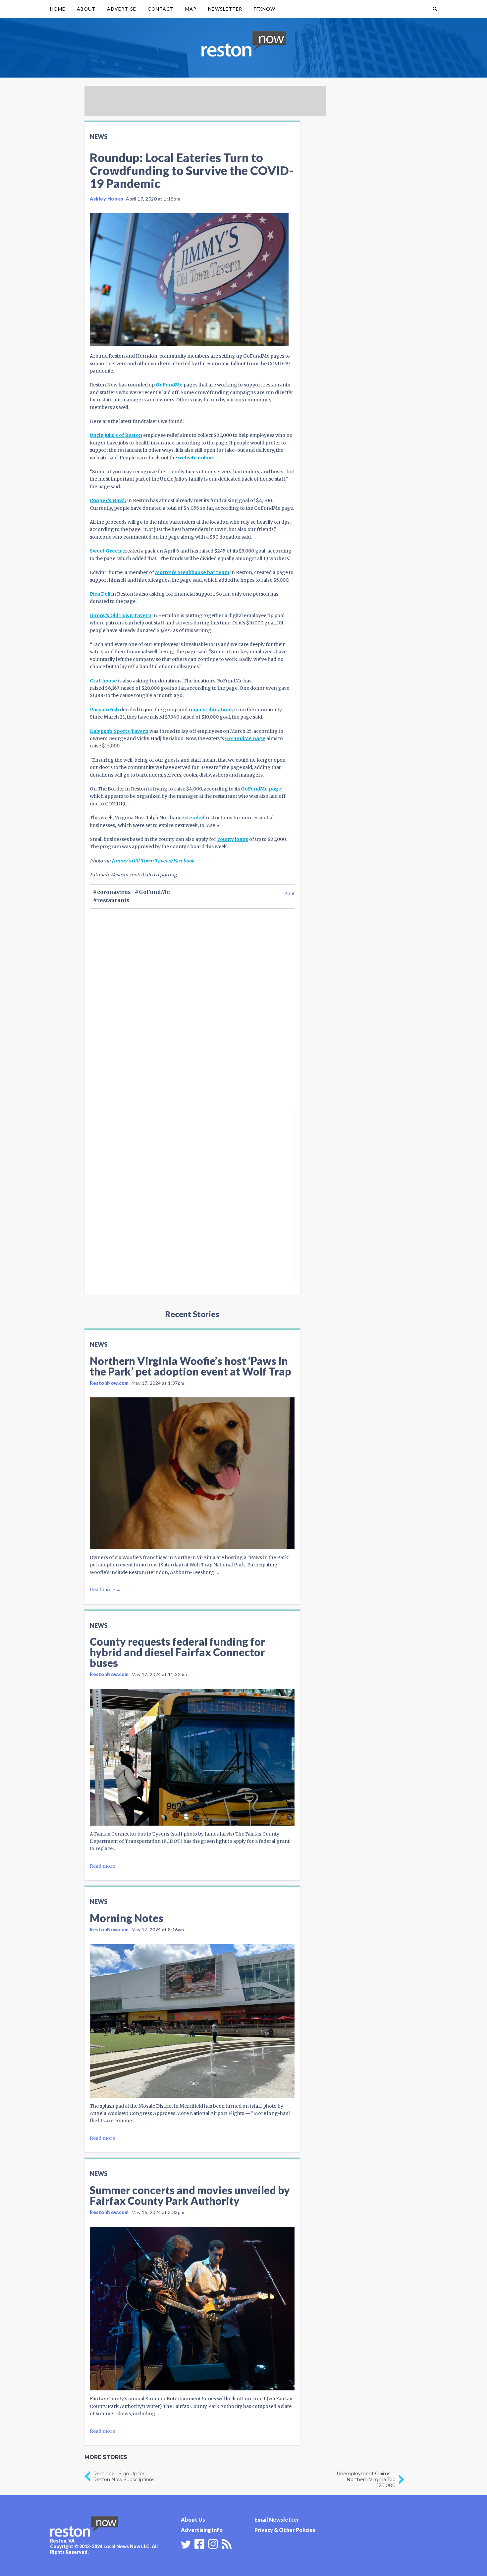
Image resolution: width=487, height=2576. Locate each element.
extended (193, 818)
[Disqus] (192, 1020)
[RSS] (227, 2543)
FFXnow (265, 9)
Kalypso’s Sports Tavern (119, 731)
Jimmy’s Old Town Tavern (121, 615)
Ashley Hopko (107, 199)
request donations (211, 710)
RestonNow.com (109, 1383)
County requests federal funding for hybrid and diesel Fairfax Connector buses (177, 1652)
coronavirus (114, 892)
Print (289, 893)
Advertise (121, 9)
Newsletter (225, 9)
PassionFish (104, 710)
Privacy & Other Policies (285, 2530)
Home (58, 9)
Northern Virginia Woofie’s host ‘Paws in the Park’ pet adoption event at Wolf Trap (190, 1366)
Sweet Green (106, 551)
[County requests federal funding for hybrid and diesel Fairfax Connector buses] (192, 1757)
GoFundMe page (245, 738)
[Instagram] (213, 2543)
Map (191, 9)
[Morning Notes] (192, 2021)
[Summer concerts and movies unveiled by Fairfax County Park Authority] (192, 2309)
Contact (161, 9)
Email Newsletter (277, 2519)
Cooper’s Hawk (108, 500)
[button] (435, 9)
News (99, 137)
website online (195, 458)
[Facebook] (199, 2543)
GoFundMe (169, 385)
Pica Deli (100, 594)
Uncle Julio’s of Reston (116, 435)
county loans (233, 839)
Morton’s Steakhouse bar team (192, 572)
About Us (193, 2519)
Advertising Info (202, 2530)
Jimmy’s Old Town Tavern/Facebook (153, 861)
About (86, 9)
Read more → (105, 1590)
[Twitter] (186, 2545)
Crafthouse (103, 681)
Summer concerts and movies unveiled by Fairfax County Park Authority (190, 2195)
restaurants (113, 900)
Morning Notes (127, 1918)
